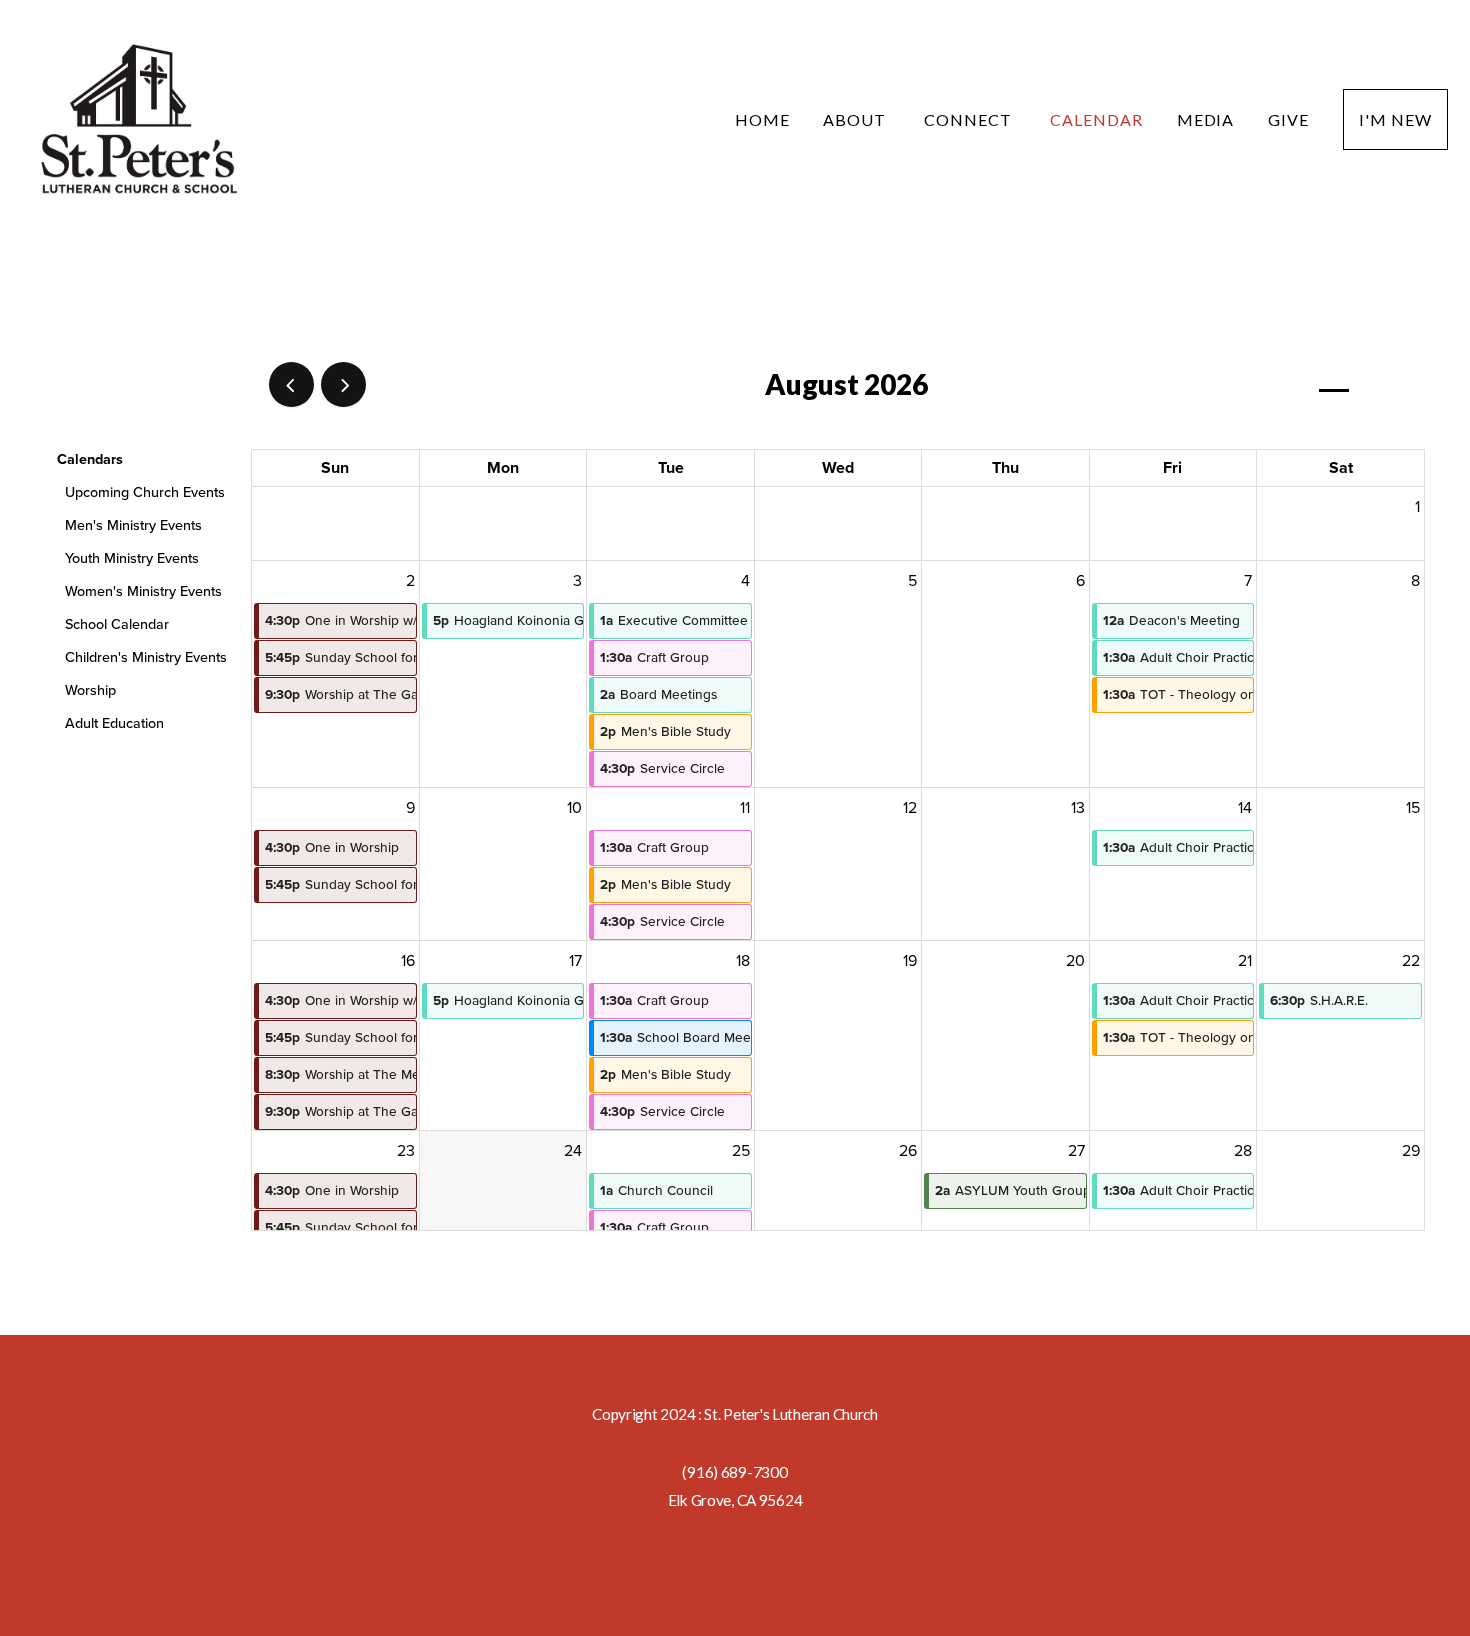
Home (762, 119)
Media (1206, 119)
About (856, 119)
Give (1288, 119)
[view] (1334, 385)
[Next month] (343, 384)
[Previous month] (291, 384)
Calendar (1096, 119)
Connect (970, 119)
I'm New (1395, 119)
